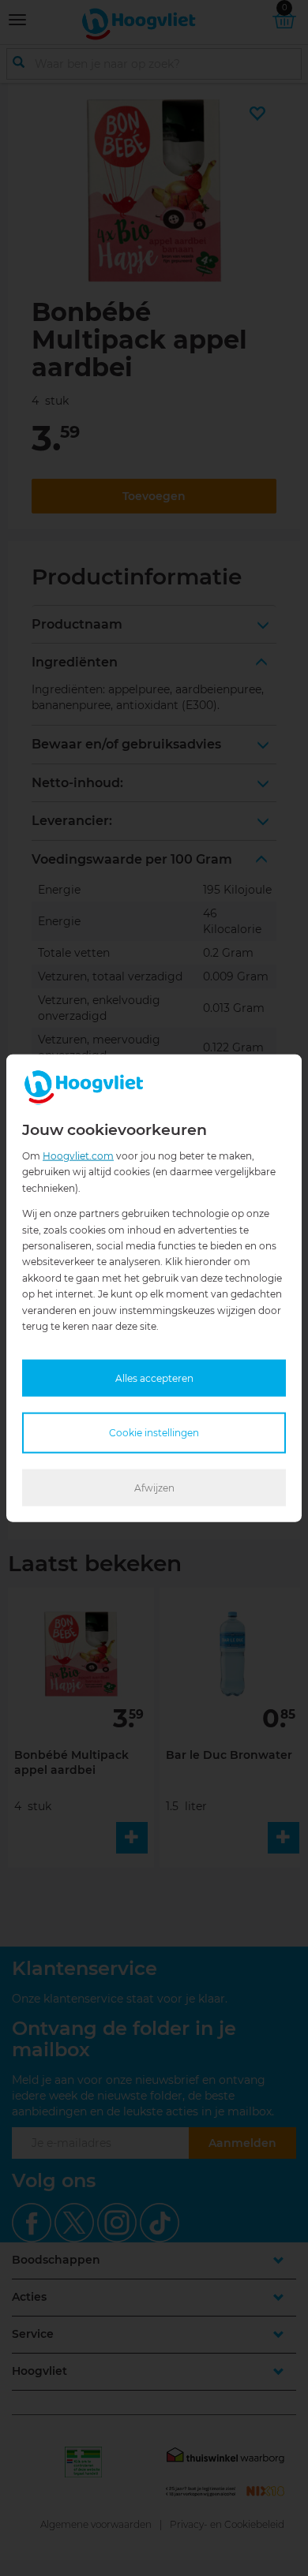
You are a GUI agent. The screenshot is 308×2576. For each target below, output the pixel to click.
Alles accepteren (154, 1378)
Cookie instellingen (154, 1433)
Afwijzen (154, 1487)
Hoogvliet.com (78, 1156)
